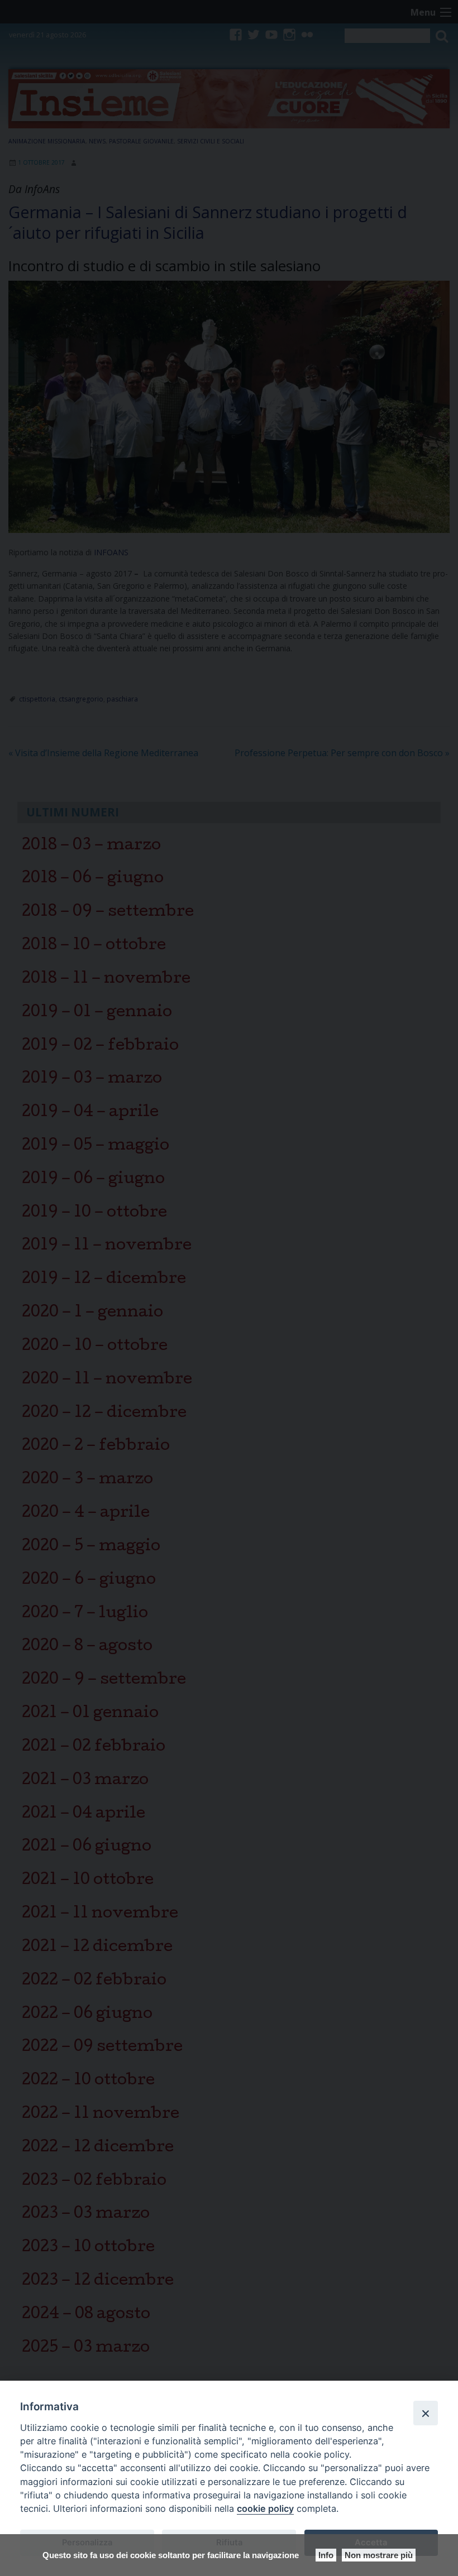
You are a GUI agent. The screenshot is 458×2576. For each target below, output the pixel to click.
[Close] (426, 2413)
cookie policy (265, 2508)
